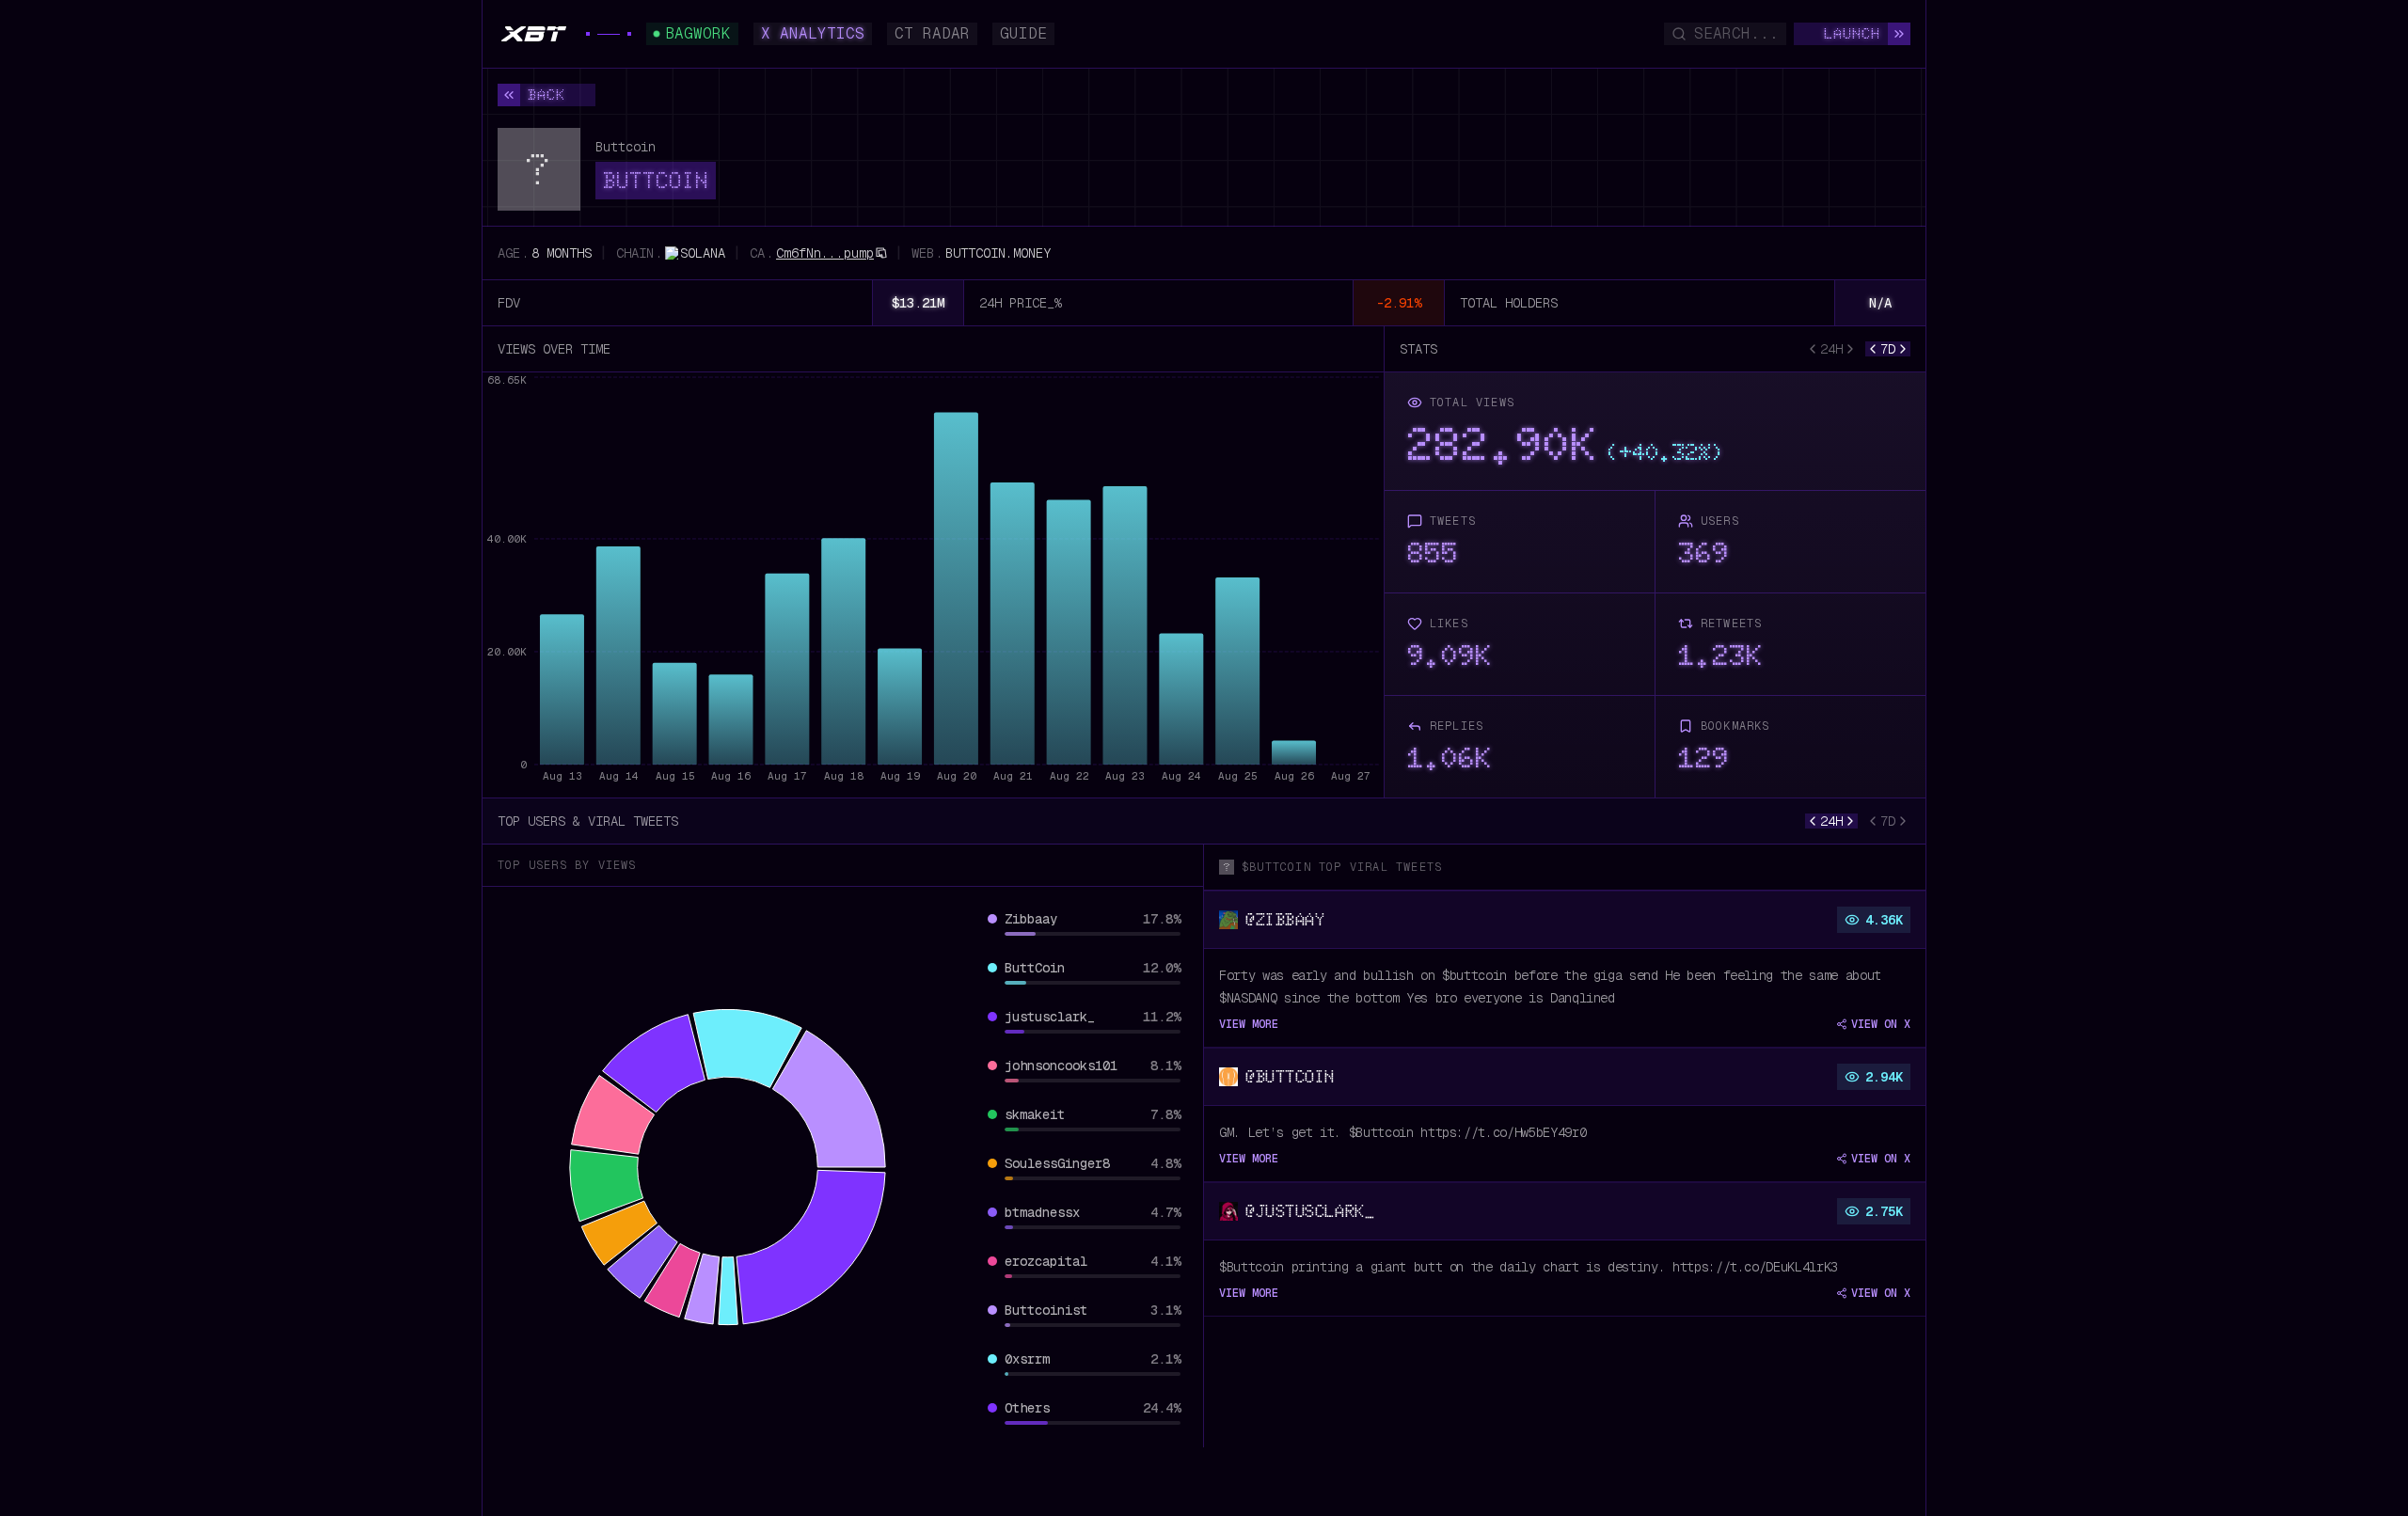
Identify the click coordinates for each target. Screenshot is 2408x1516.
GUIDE (1023, 33)
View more (1249, 1024)
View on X (1881, 1024)
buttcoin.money (998, 253)
